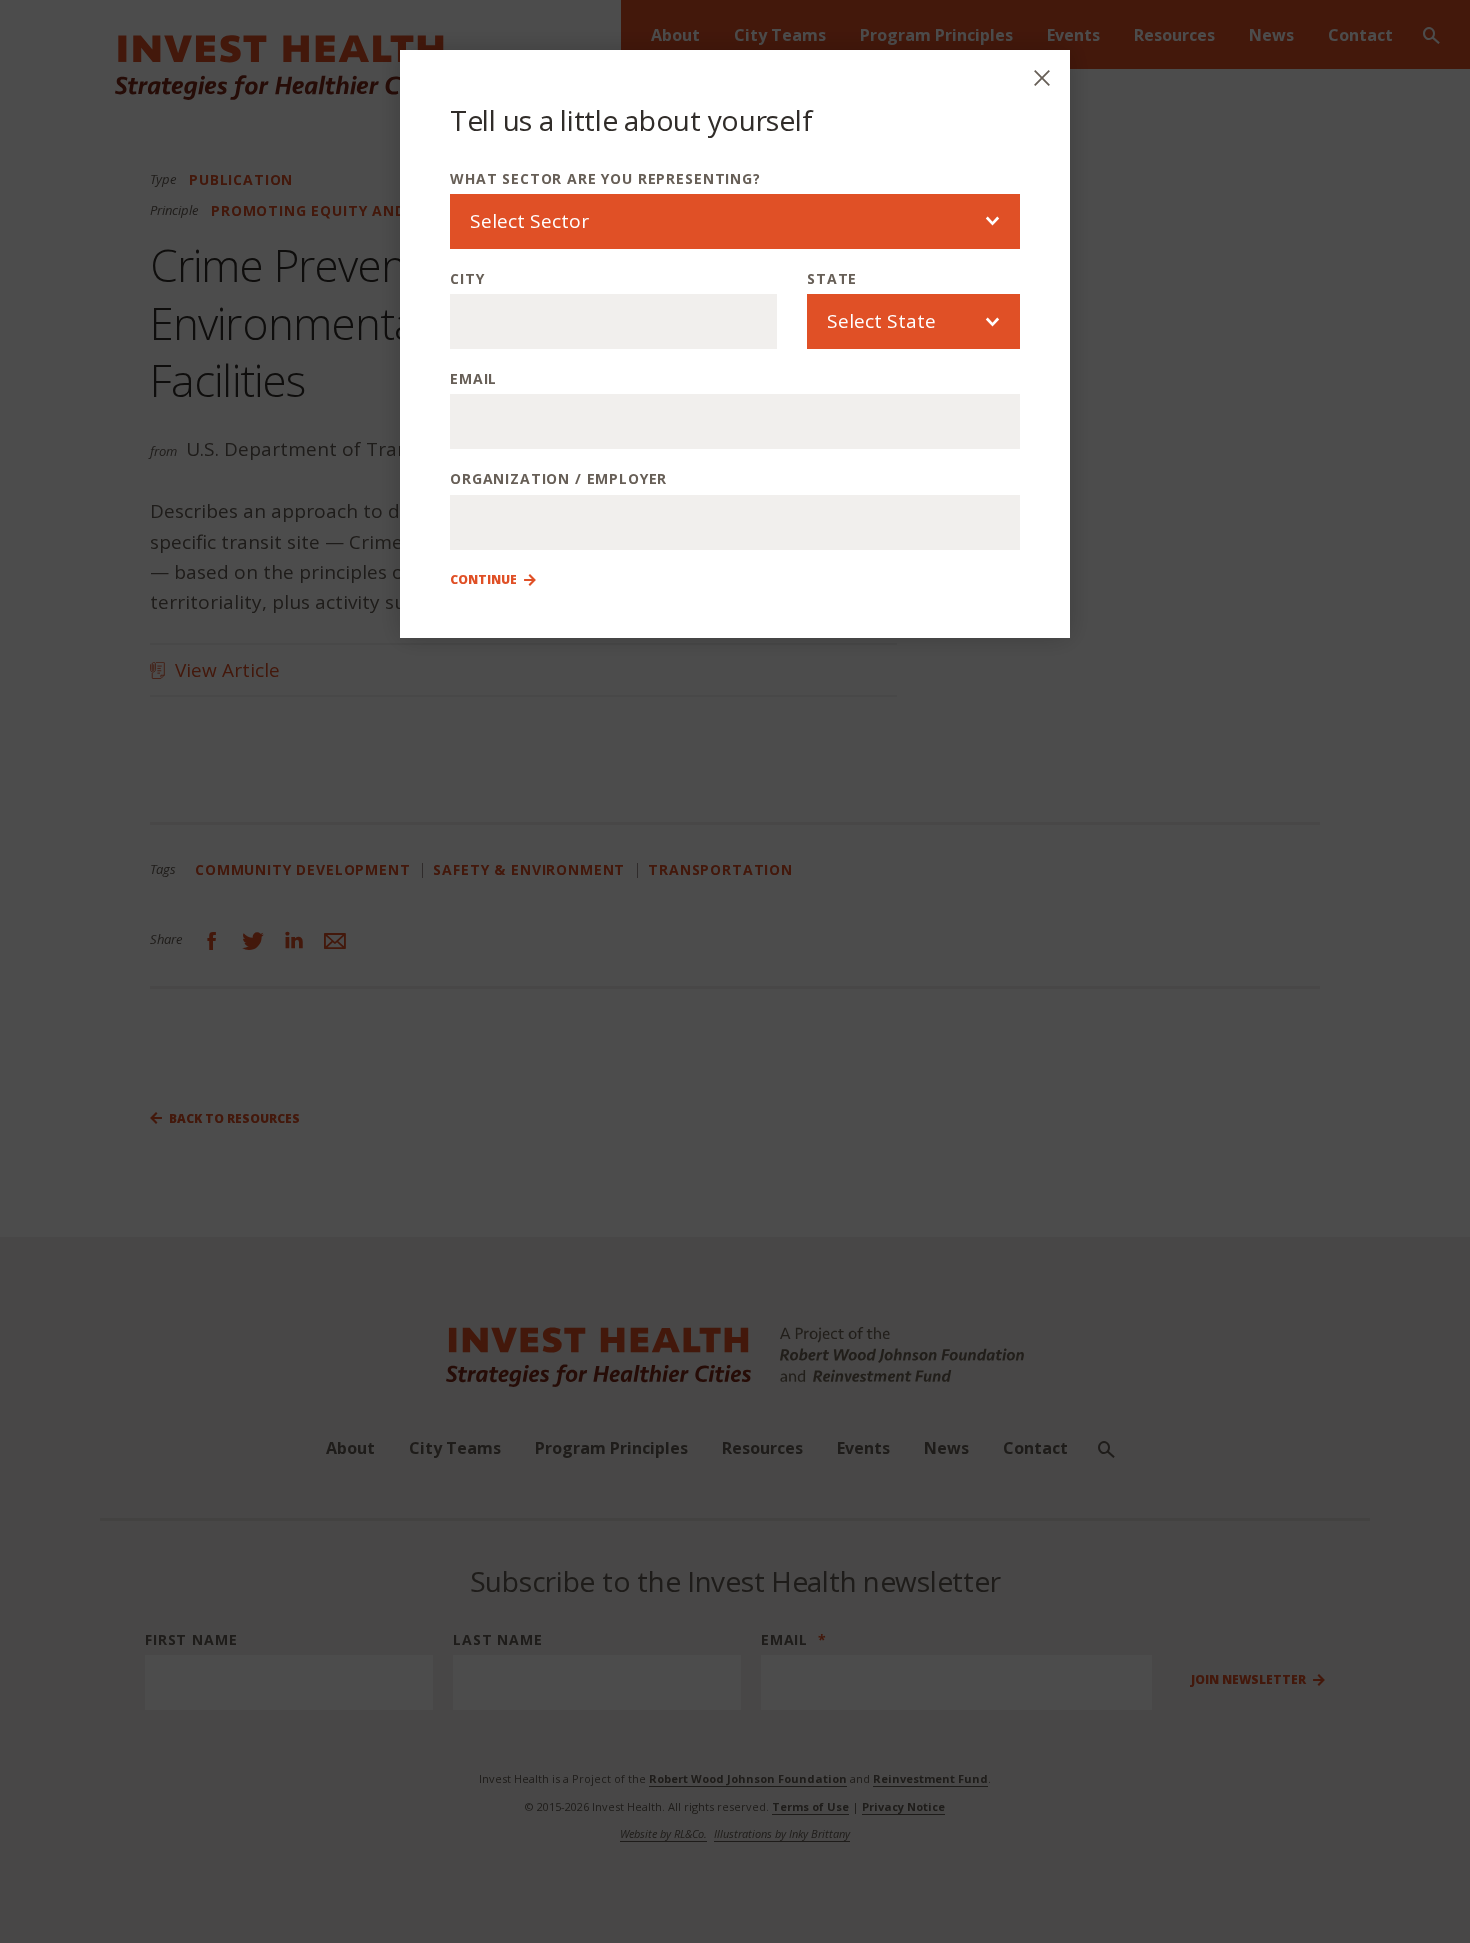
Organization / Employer (558, 478)
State (832, 278)
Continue (483, 580)
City (467, 278)
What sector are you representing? (605, 178)
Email (473, 378)
